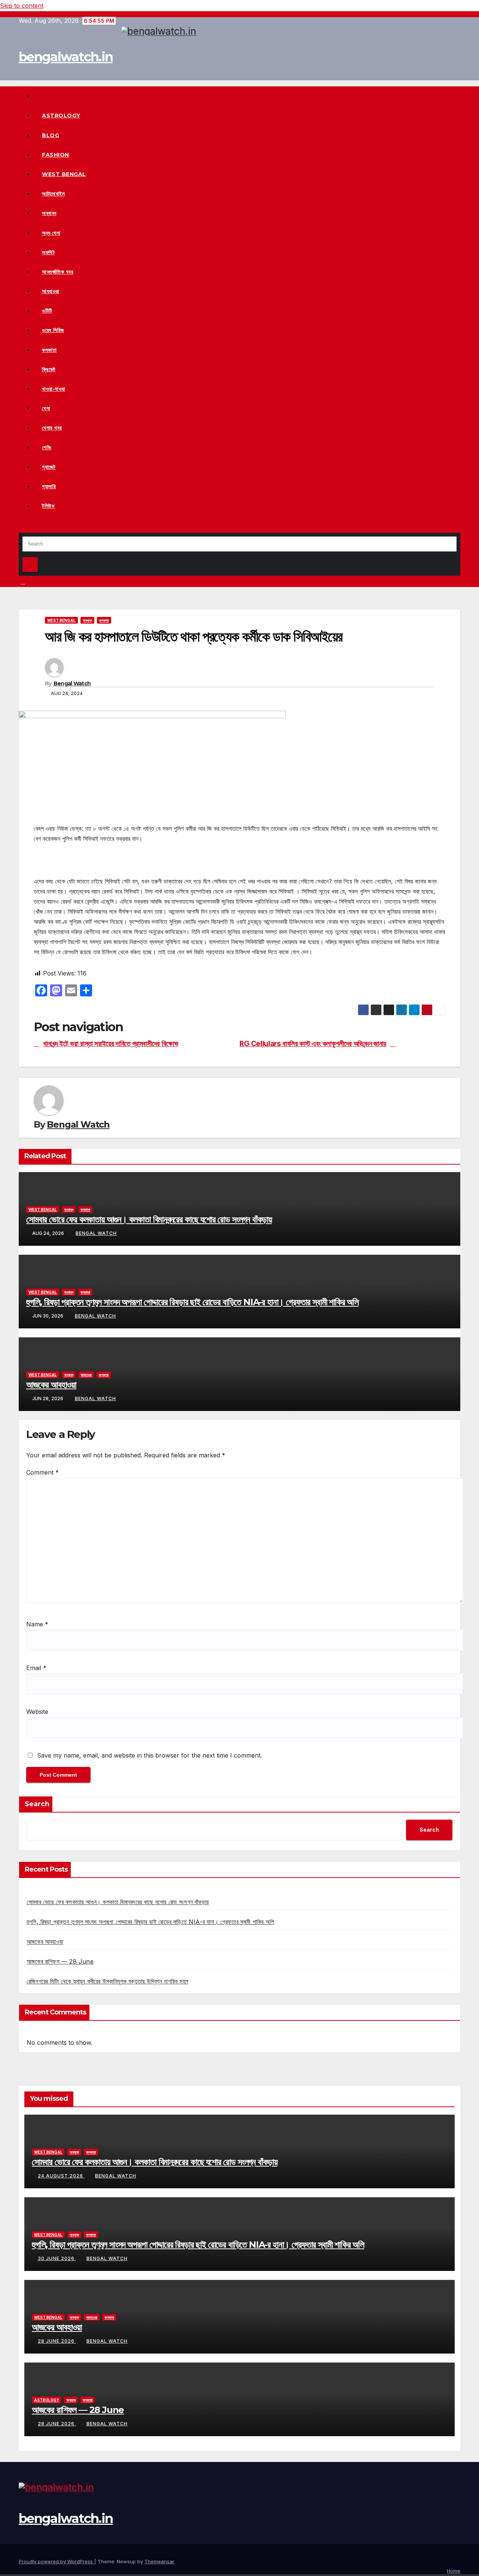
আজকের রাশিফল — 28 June (60, 1961)
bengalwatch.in (66, 57)
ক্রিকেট (49, 369)
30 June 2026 (57, 2258)
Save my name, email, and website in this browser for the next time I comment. (150, 1755)
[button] (21, 527)
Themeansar (159, 2561)
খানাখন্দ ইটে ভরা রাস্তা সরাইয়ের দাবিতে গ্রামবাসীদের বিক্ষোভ (111, 1044)
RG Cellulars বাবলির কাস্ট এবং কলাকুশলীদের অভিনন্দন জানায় (313, 1044)
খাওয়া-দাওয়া (54, 389)
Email (36, 1668)
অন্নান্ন (49, 213)
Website (37, 1712)
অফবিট (48, 252)
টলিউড (48, 506)
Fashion (56, 155)
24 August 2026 (61, 2176)
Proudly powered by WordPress (57, 2561)
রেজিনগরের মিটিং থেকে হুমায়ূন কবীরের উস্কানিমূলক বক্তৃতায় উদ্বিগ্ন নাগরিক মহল (107, 1981)
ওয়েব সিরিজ (53, 330)
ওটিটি (47, 311)
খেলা (46, 408)
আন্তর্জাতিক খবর (58, 272)
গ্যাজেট (49, 467)
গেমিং (47, 448)
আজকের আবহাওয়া (51, 1385)
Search (37, 1804)
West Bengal (64, 174)
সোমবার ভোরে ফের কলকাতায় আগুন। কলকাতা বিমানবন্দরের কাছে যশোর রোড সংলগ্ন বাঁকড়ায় (149, 1219)
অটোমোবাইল (53, 194)
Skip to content (22, 6)
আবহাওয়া (51, 291)
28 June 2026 (57, 2341)
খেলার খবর (52, 428)
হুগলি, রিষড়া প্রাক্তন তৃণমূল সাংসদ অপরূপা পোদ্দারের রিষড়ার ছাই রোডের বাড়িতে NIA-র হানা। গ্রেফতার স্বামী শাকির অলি (192, 1302)
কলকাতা (49, 350)
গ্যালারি (49, 486)
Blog (51, 135)
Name (37, 1624)
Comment (42, 1472)
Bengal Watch (72, 683)
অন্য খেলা (51, 233)
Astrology (61, 116)
